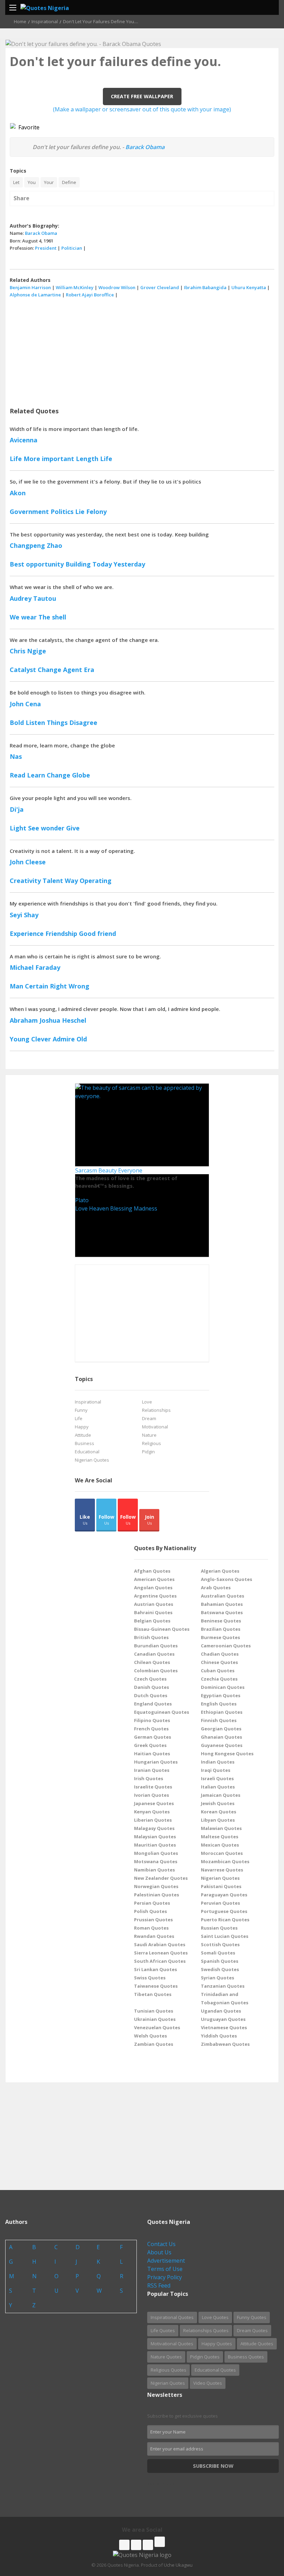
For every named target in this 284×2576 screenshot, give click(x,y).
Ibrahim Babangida (205, 287)
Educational (87, 1452)
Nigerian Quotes (92, 1460)
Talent (53, 881)
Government (29, 512)
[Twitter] (136, 2545)
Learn (36, 775)
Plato (82, 1200)
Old (82, 1039)
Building (78, 564)
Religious (152, 1443)
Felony (96, 512)
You (32, 182)
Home (20, 21)
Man (16, 986)
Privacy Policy (165, 2277)
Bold (17, 723)
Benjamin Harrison (30, 287)
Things (57, 723)
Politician (72, 248)
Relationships (156, 1410)
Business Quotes (246, 2357)
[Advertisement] (142, 350)
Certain (37, 986)
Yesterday (129, 564)
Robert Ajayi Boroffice (90, 295)
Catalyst (23, 670)
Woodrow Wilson (117, 287)
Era (89, 670)
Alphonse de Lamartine (35, 295)
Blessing (121, 1208)
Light (18, 828)
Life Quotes (163, 2330)
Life (16, 459)
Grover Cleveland (160, 287)
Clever (41, 1039)
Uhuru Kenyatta (249, 287)
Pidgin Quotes (205, 2357)
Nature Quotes (166, 2357)
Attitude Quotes (257, 2344)
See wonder (46, 828)
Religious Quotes (168, 2370)
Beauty (108, 1170)
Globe (81, 775)
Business (85, 1443)
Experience (27, 933)
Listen (35, 723)
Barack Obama (145, 147)
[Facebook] (124, 2545)
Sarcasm (86, 1170)
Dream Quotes (252, 2330)
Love (81, 1208)
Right (58, 986)
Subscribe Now (213, 2466)
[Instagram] (148, 2545)
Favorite (28, 127)
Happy (82, 1427)
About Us (159, 2252)
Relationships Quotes (206, 2330)
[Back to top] (261, 2533)
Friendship (61, 933)
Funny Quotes (252, 2317)
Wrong (79, 986)
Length (87, 459)
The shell (52, 617)
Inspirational (45, 21)
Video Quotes (208, 2383)
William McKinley (75, 287)
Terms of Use (165, 2269)
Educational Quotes (215, 2370)
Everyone (130, 1170)
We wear (23, 617)
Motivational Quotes (172, 2344)
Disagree (83, 723)
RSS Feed (159, 2285)
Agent (73, 670)
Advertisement (166, 2261)
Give (73, 828)
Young (20, 1039)
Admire (64, 1039)
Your (49, 182)
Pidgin (148, 1452)
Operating (96, 881)
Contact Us (161, 2244)
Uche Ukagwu (178, 2565)
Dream (149, 1418)
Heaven (99, 1208)
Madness (145, 1208)
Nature (149, 1435)
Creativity (25, 881)
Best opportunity (37, 564)
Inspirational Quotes (172, 2317)
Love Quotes (215, 2317)
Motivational (155, 1427)
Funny (81, 1410)
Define (69, 182)
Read (17, 775)
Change (50, 670)
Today (102, 564)
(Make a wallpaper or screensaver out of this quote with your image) (142, 109)
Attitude (83, 1435)
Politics (62, 512)
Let (16, 182)
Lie (80, 512)
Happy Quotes (217, 2344)
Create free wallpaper (142, 96)
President (46, 248)
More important (49, 459)
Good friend (97, 933)
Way (71, 881)
